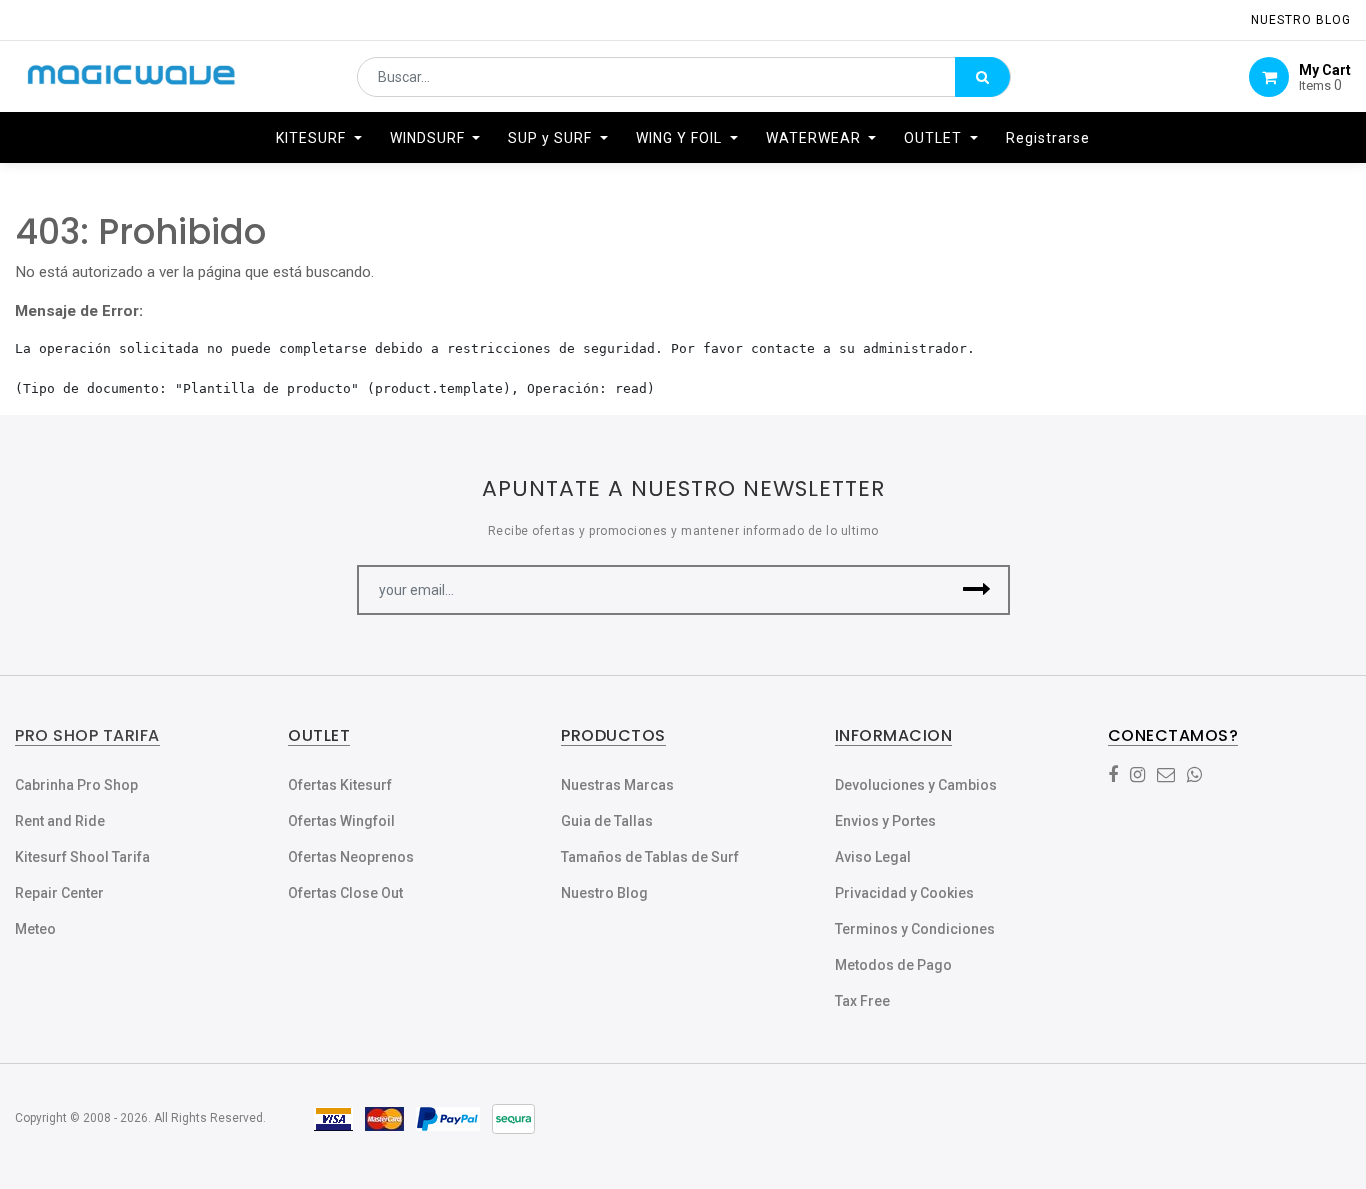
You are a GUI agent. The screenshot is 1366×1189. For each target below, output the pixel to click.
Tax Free (862, 1001)
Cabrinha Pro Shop (76, 785)
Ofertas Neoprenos (351, 857)
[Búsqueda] (982, 77)
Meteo (35, 929)
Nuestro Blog (604, 893)
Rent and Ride (60, 821)
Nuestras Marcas (617, 785)
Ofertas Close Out (345, 893)
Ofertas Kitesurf (340, 785)
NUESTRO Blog (1301, 20)
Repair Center (59, 893)
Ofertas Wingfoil (341, 821)
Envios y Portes (885, 821)
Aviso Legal (873, 857)
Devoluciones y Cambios (916, 785)
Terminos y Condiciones (915, 929)
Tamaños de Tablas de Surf (650, 857)
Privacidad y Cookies (904, 893)
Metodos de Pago (893, 965)
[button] (977, 590)
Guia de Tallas (607, 821)
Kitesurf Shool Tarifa (82, 857)
